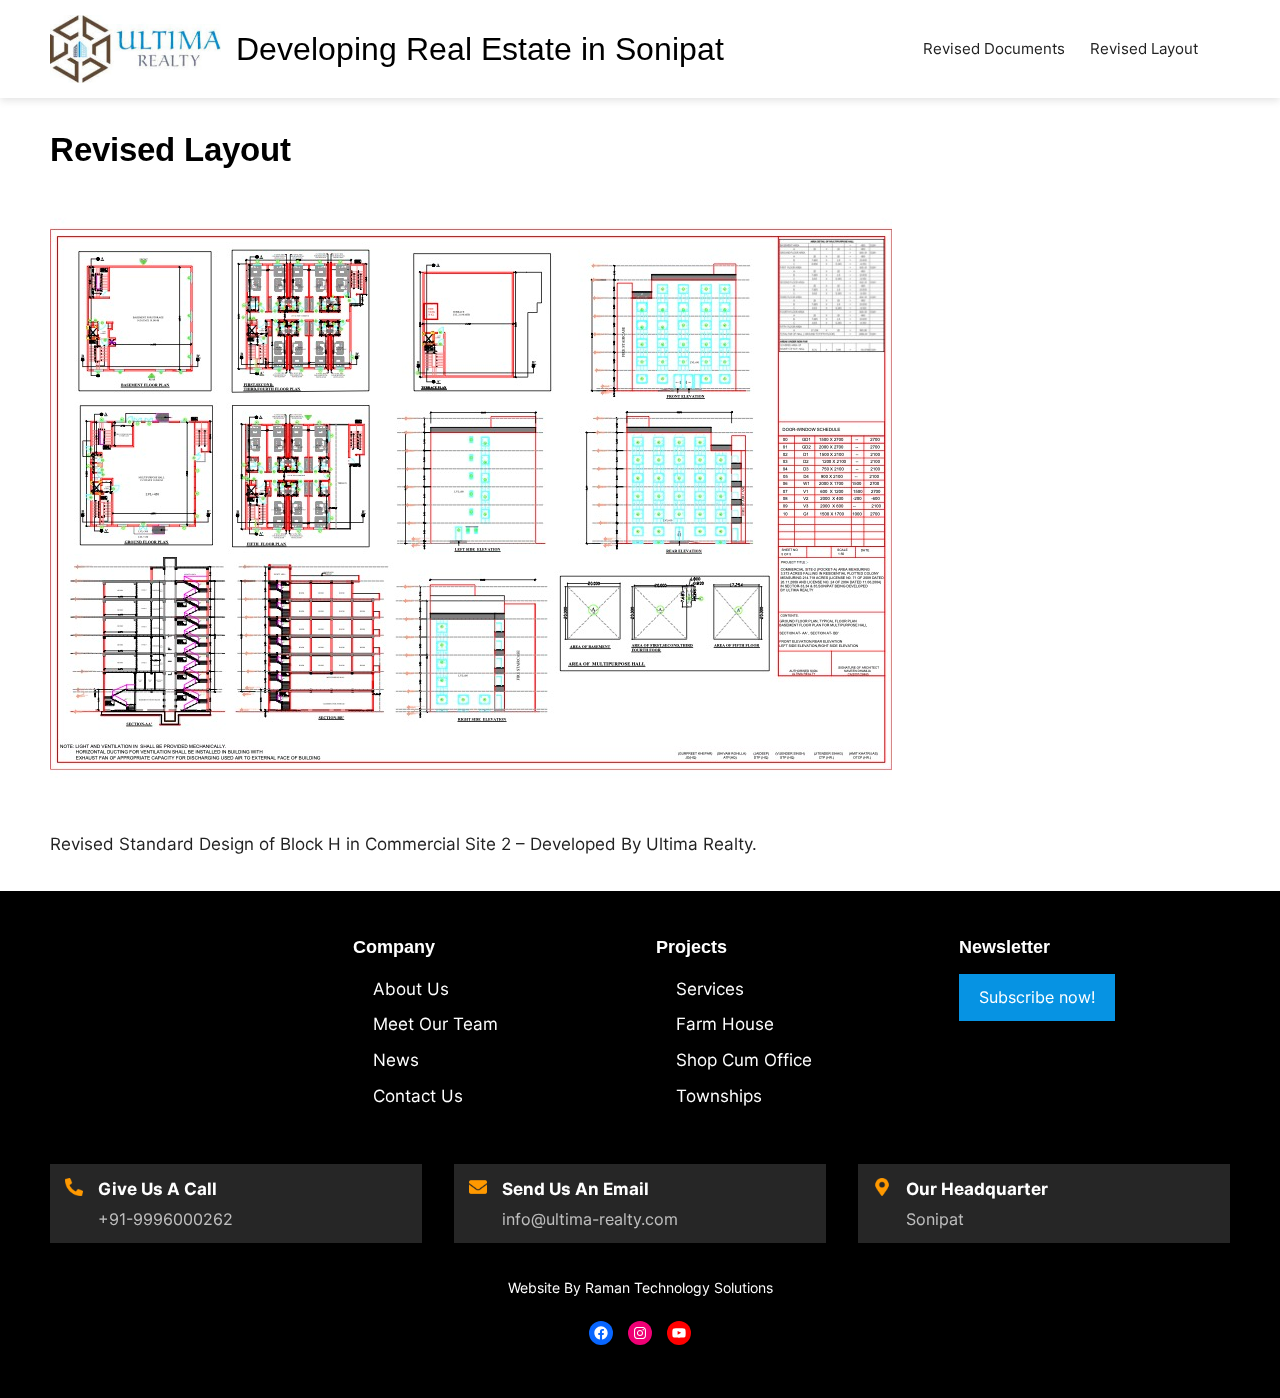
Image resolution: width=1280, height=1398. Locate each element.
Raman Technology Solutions (679, 1287)
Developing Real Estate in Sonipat (480, 49)
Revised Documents (994, 48)
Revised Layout (1144, 48)
